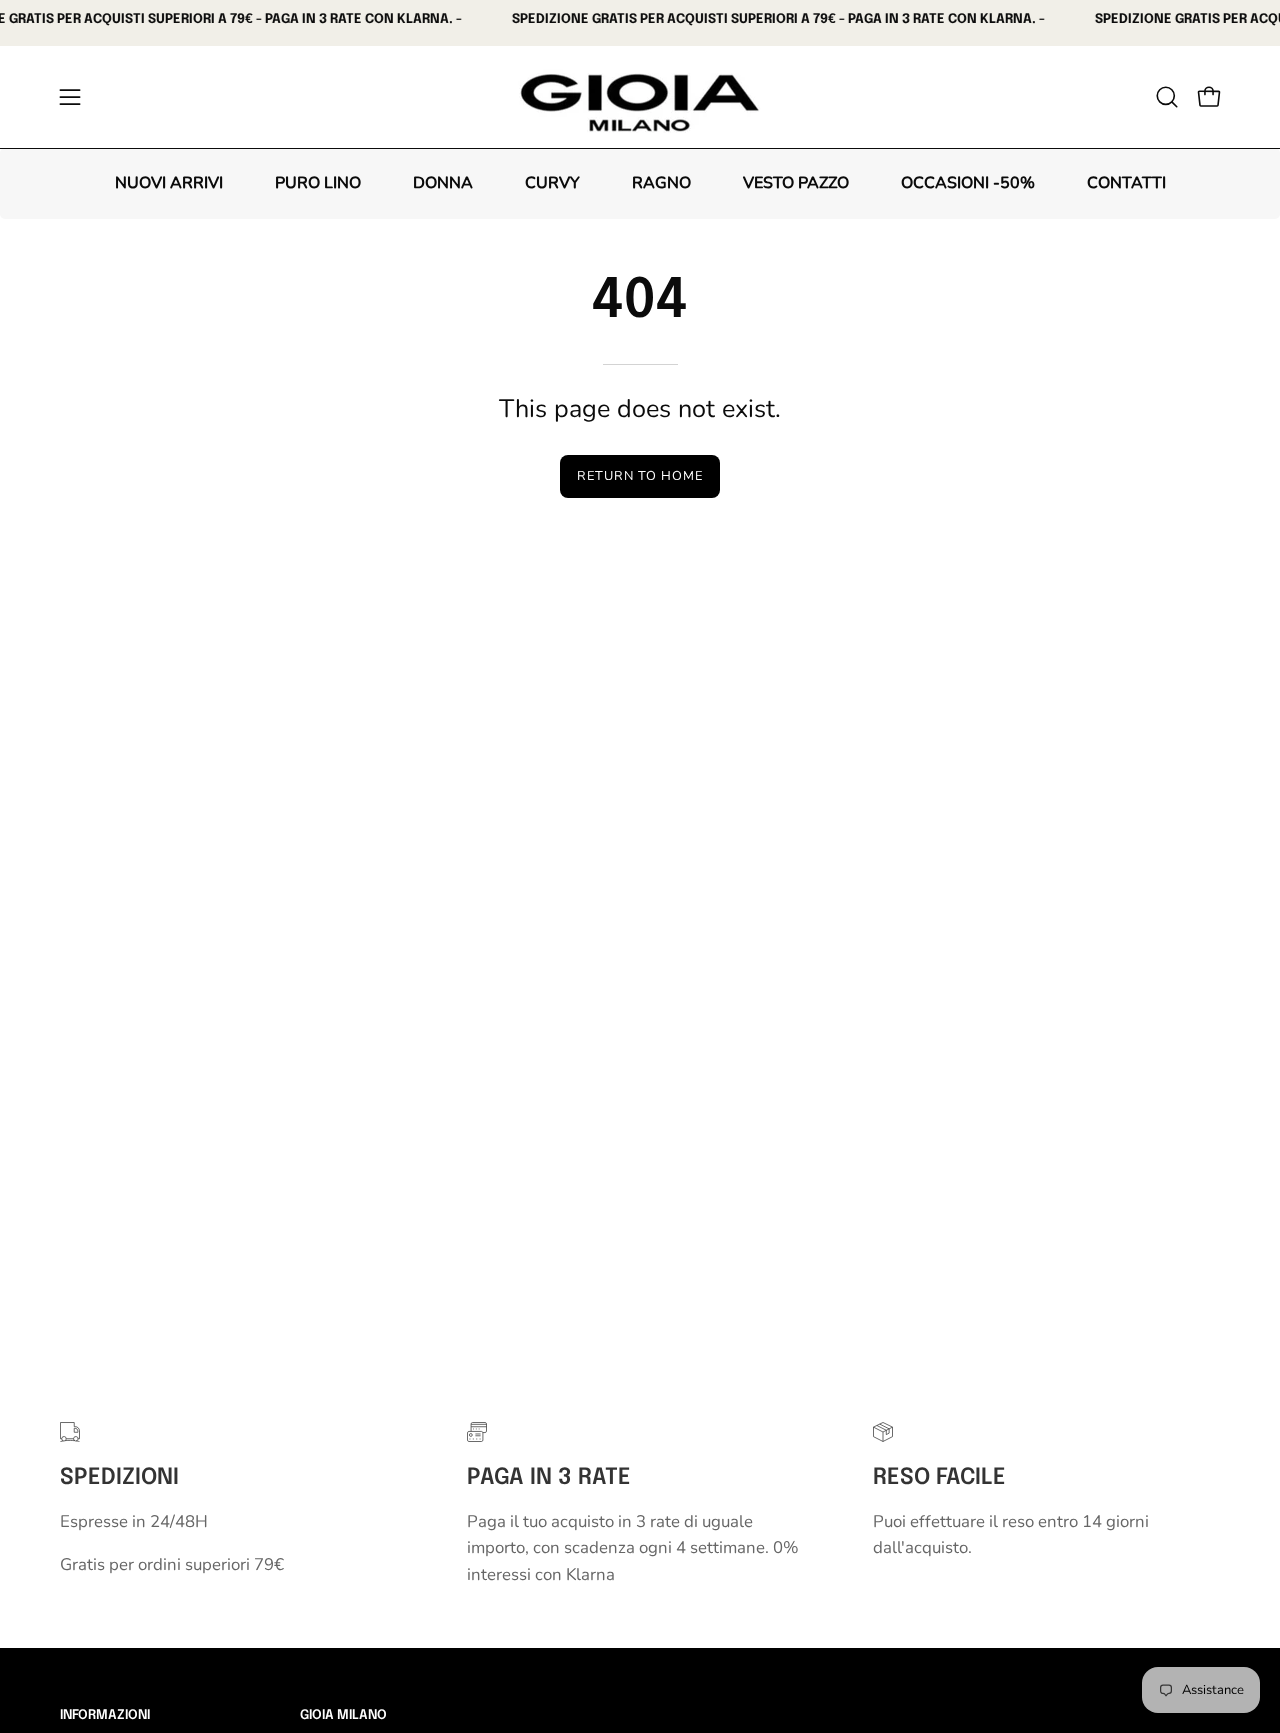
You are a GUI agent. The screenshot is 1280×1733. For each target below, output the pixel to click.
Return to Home (639, 476)
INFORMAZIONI (105, 1715)
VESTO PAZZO (796, 183)
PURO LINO (318, 183)
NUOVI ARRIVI (169, 183)
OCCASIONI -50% (968, 183)
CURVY (552, 183)
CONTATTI (1126, 183)
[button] (1167, 97)
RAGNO (661, 183)
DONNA (443, 183)
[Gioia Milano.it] (640, 97)
